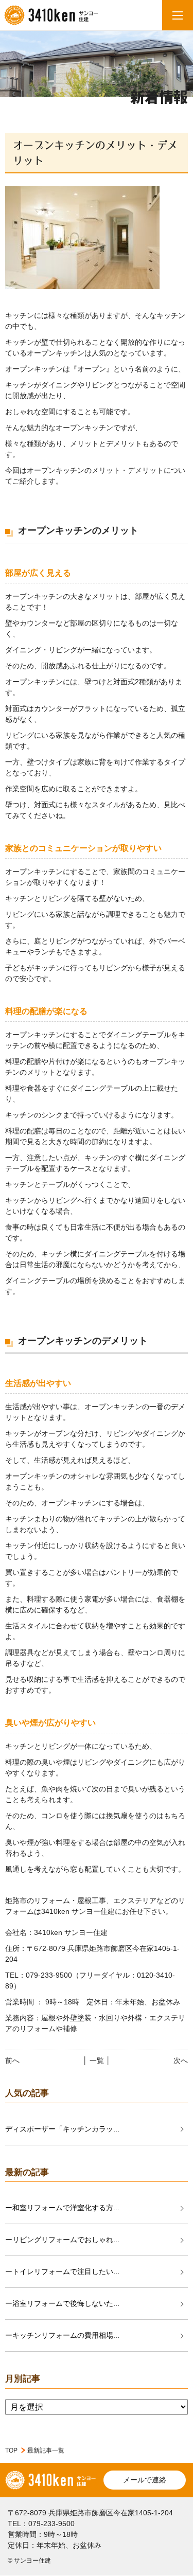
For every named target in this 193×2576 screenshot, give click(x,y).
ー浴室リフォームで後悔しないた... (62, 2303)
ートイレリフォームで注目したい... (62, 2271)
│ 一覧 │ (97, 2060)
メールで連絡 (145, 2480)
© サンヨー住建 (29, 2561)
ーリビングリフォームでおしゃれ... (62, 2240)
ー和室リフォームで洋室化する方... (62, 2208)
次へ (181, 2060)
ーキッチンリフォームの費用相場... (62, 2335)
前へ (12, 2060)
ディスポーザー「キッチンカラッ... (62, 2129)
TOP (11, 2450)
